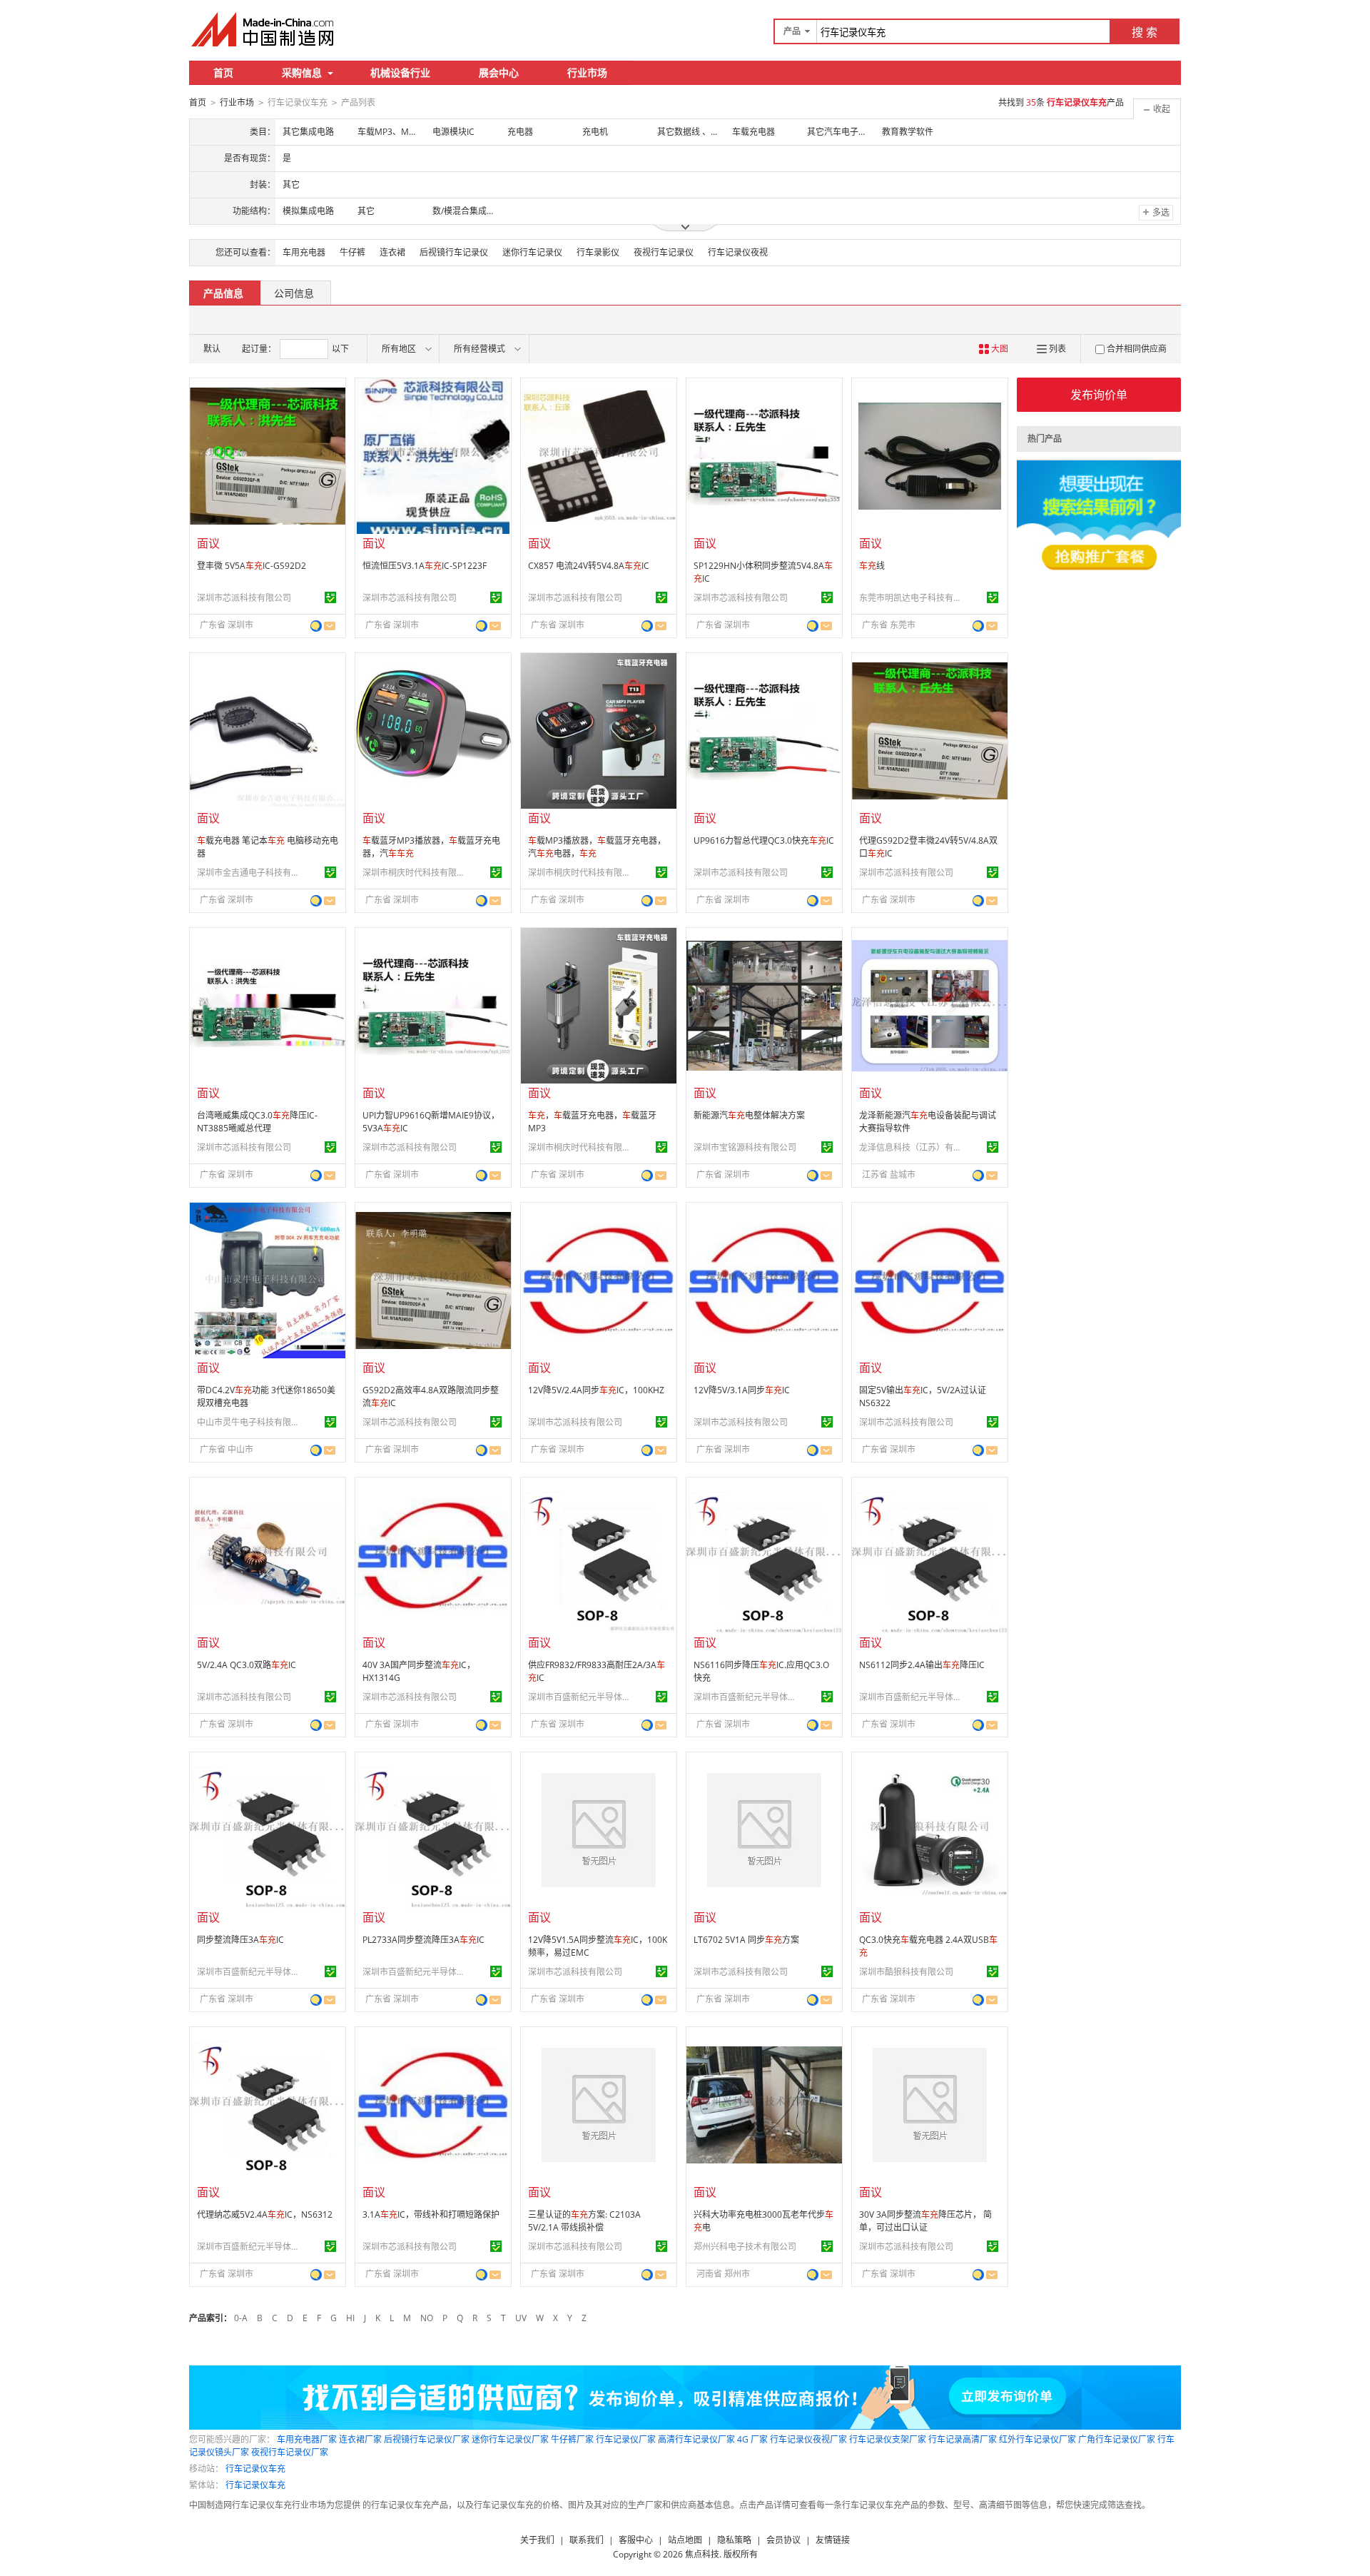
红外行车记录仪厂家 (1037, 2439)
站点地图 (685, 2540)
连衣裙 (392, 252)
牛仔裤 (352, 252)
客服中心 (636, 2540)
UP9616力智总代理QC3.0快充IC (764, 840)
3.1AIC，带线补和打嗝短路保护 (431, 2214)
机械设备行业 (400, 72)
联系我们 (587, 2540)
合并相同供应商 (1137, 349)
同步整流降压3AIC (240, 1940)
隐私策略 (734, 2540)
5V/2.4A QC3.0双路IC (247, 1665)
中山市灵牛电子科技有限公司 (250, 1422)
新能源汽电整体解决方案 (749, 1115)
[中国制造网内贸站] (264, 29)
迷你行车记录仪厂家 (510, 2439)
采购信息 (302, 72)
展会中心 (499, 72)
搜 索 (1145, 32)
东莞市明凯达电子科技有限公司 (913, 598)
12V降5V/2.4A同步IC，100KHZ (596, 1390)
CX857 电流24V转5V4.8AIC (589, 566)
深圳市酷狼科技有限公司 (906, 1972)
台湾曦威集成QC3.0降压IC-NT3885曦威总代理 (257, 1122)
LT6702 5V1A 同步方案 (746, 1940)
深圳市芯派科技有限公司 (244, 598)
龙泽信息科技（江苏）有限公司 (913, 1147)
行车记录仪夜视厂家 (808, 2439)
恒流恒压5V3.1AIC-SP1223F (425, 566)
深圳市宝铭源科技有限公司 (745, 1147)
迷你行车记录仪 (532, 252)
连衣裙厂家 (360, 2439)
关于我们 (537, 2540)
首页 (223, 72)
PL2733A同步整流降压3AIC (423, 1940)
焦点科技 (702, 2554)
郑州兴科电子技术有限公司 (745, 2247)
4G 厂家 (752, 2439)
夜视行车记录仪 (664, 252)
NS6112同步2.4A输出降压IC (922, 1665)
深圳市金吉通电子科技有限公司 (250, 873)
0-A (241, 2318)
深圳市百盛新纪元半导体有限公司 (582, 1697)
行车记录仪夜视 (738, 252)
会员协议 (783, 2540)
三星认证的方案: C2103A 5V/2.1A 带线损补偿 (584, 2221)
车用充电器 (304, 252)
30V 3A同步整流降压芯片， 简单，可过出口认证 (925, 2221)
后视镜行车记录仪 (454, 252)
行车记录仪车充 (255, 2469)
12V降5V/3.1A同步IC (742, 1390)
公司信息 (294, 293)
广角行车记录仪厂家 (1117, 2439)
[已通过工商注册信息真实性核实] (330, 597)
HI (350, 2318)
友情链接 (833, 2540)
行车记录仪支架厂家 (888, 2439)
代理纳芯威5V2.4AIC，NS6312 (265, 2214)
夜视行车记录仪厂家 (290, 2452)
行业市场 (587, 72)
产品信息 (223, 293)
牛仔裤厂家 (572, 2439)
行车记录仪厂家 (626, 2439)
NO (427, 2318)
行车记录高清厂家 (963, 2439)
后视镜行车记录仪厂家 (427, 2439)
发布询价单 (1099, 395)
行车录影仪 (598, 252)
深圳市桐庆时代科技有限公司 (416, 873)
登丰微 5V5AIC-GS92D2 (252, 566)
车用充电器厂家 (307, 2439)
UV (521, 2318)
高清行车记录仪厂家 (696, 2439)
